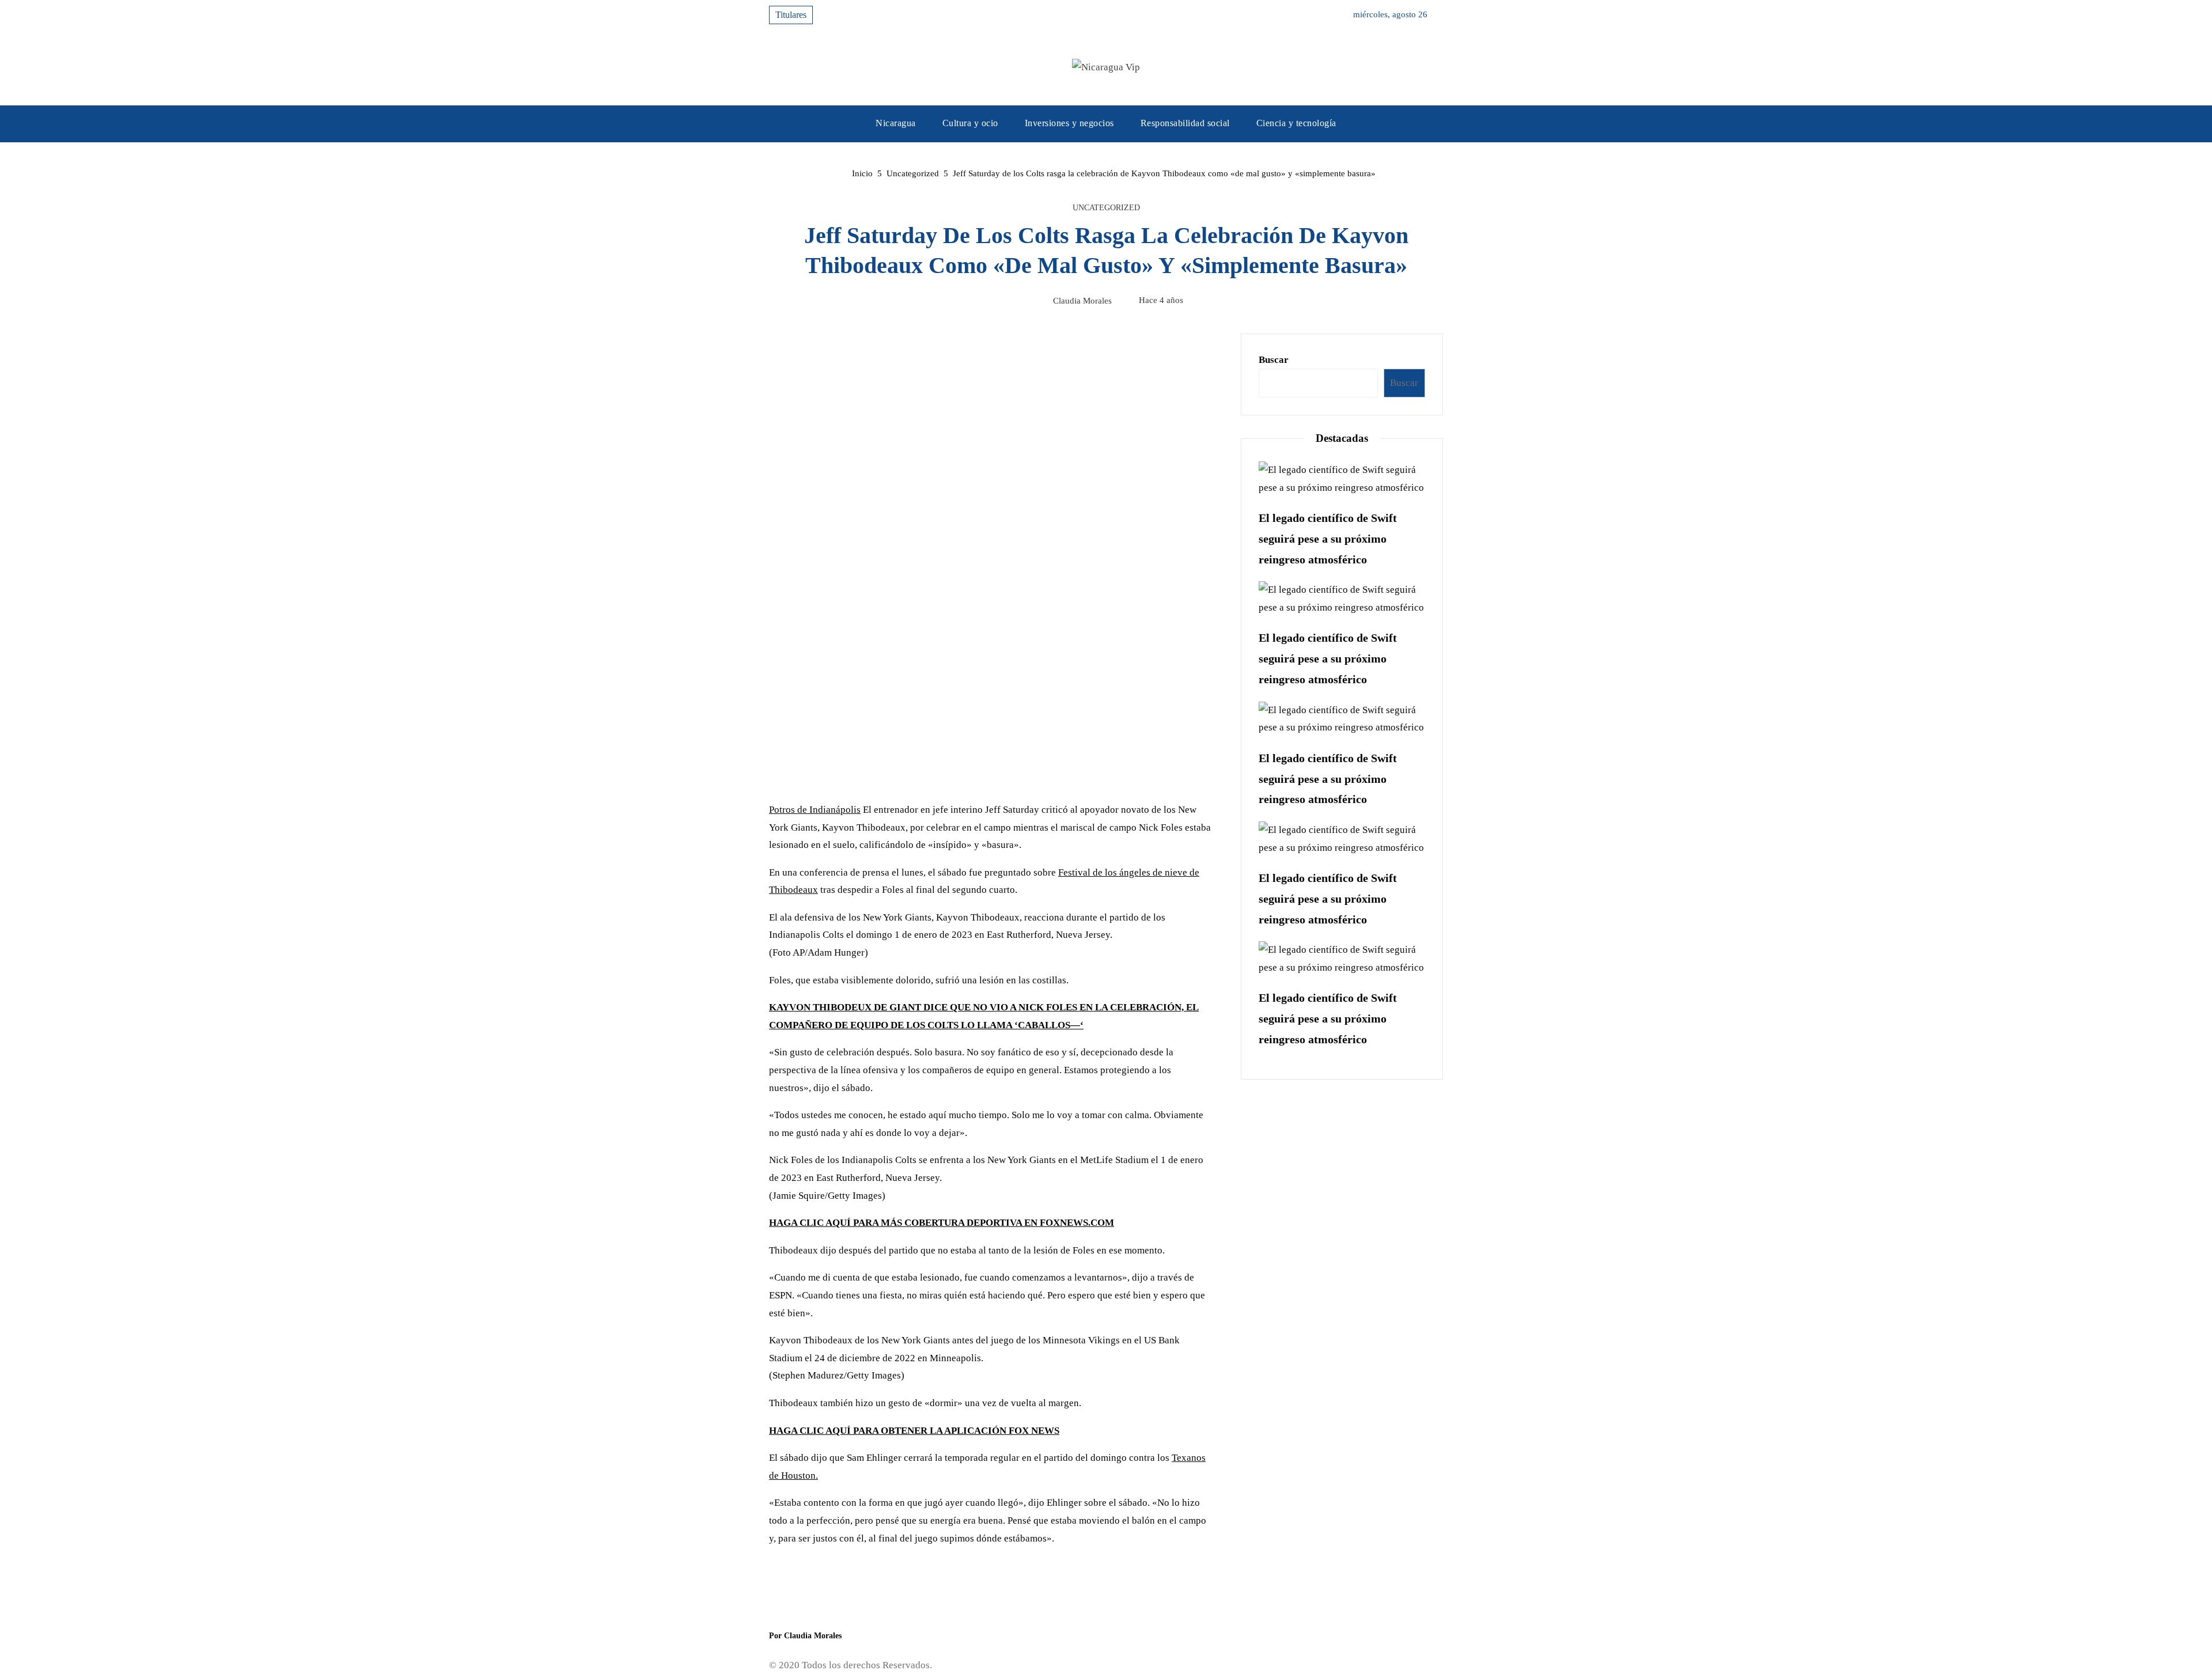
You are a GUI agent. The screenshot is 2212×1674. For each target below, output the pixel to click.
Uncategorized (1106, 208)
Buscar (1274, 360)
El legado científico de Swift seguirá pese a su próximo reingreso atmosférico (1328, 539)
